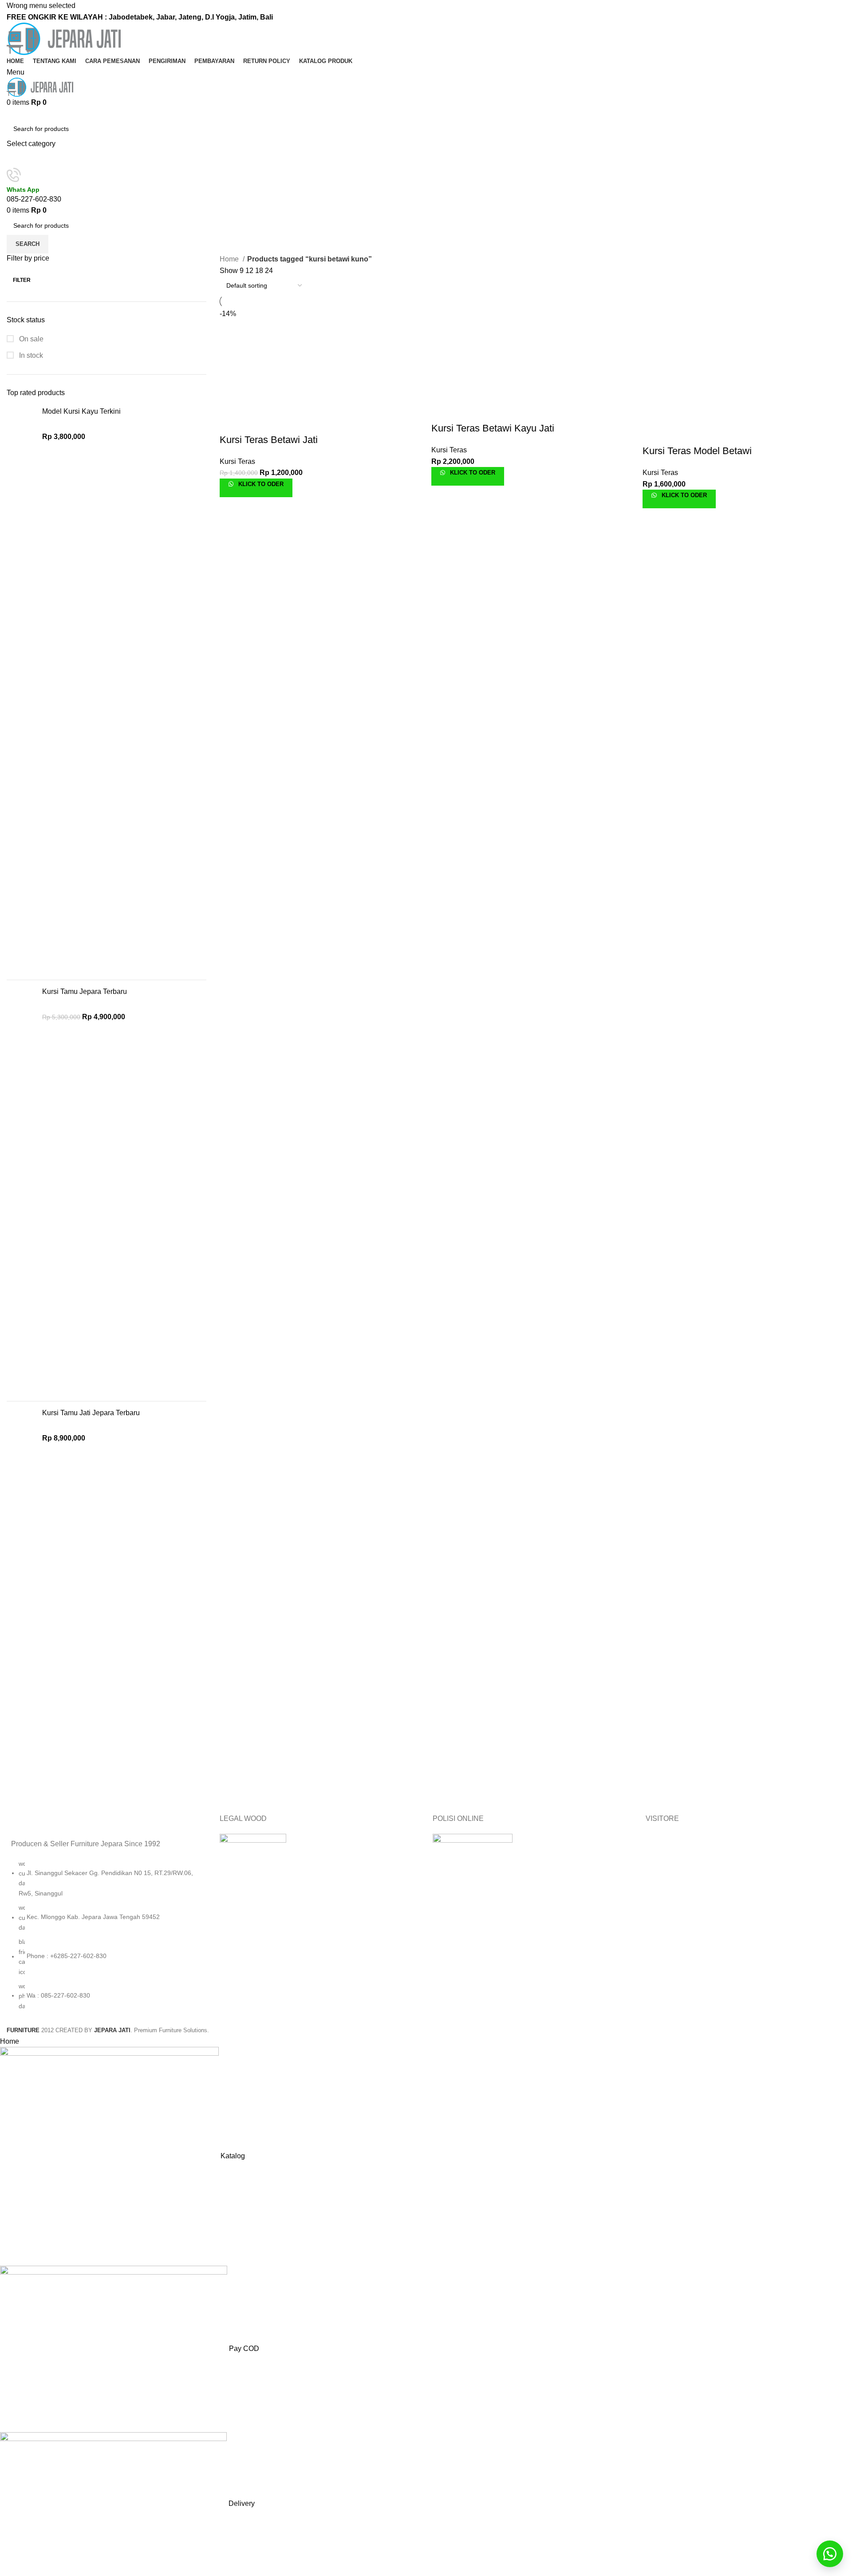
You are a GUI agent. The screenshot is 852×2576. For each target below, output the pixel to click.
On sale (30, 339)
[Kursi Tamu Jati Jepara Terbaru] (21, 1602)
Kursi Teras (237, 461)
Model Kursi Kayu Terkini (81, 411)
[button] (830, 2554)
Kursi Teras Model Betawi (697, 451)
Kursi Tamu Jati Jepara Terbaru (91, 1413)
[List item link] (106, 1939)
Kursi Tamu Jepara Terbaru (85, 991)
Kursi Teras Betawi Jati (269, 440)
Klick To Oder (260, 484)
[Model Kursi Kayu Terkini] (21, 690)
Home (230, 259)
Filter (22, 280)
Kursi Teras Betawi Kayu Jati (493, 428)
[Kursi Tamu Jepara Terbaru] (21, 1191)
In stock (30, 355)
